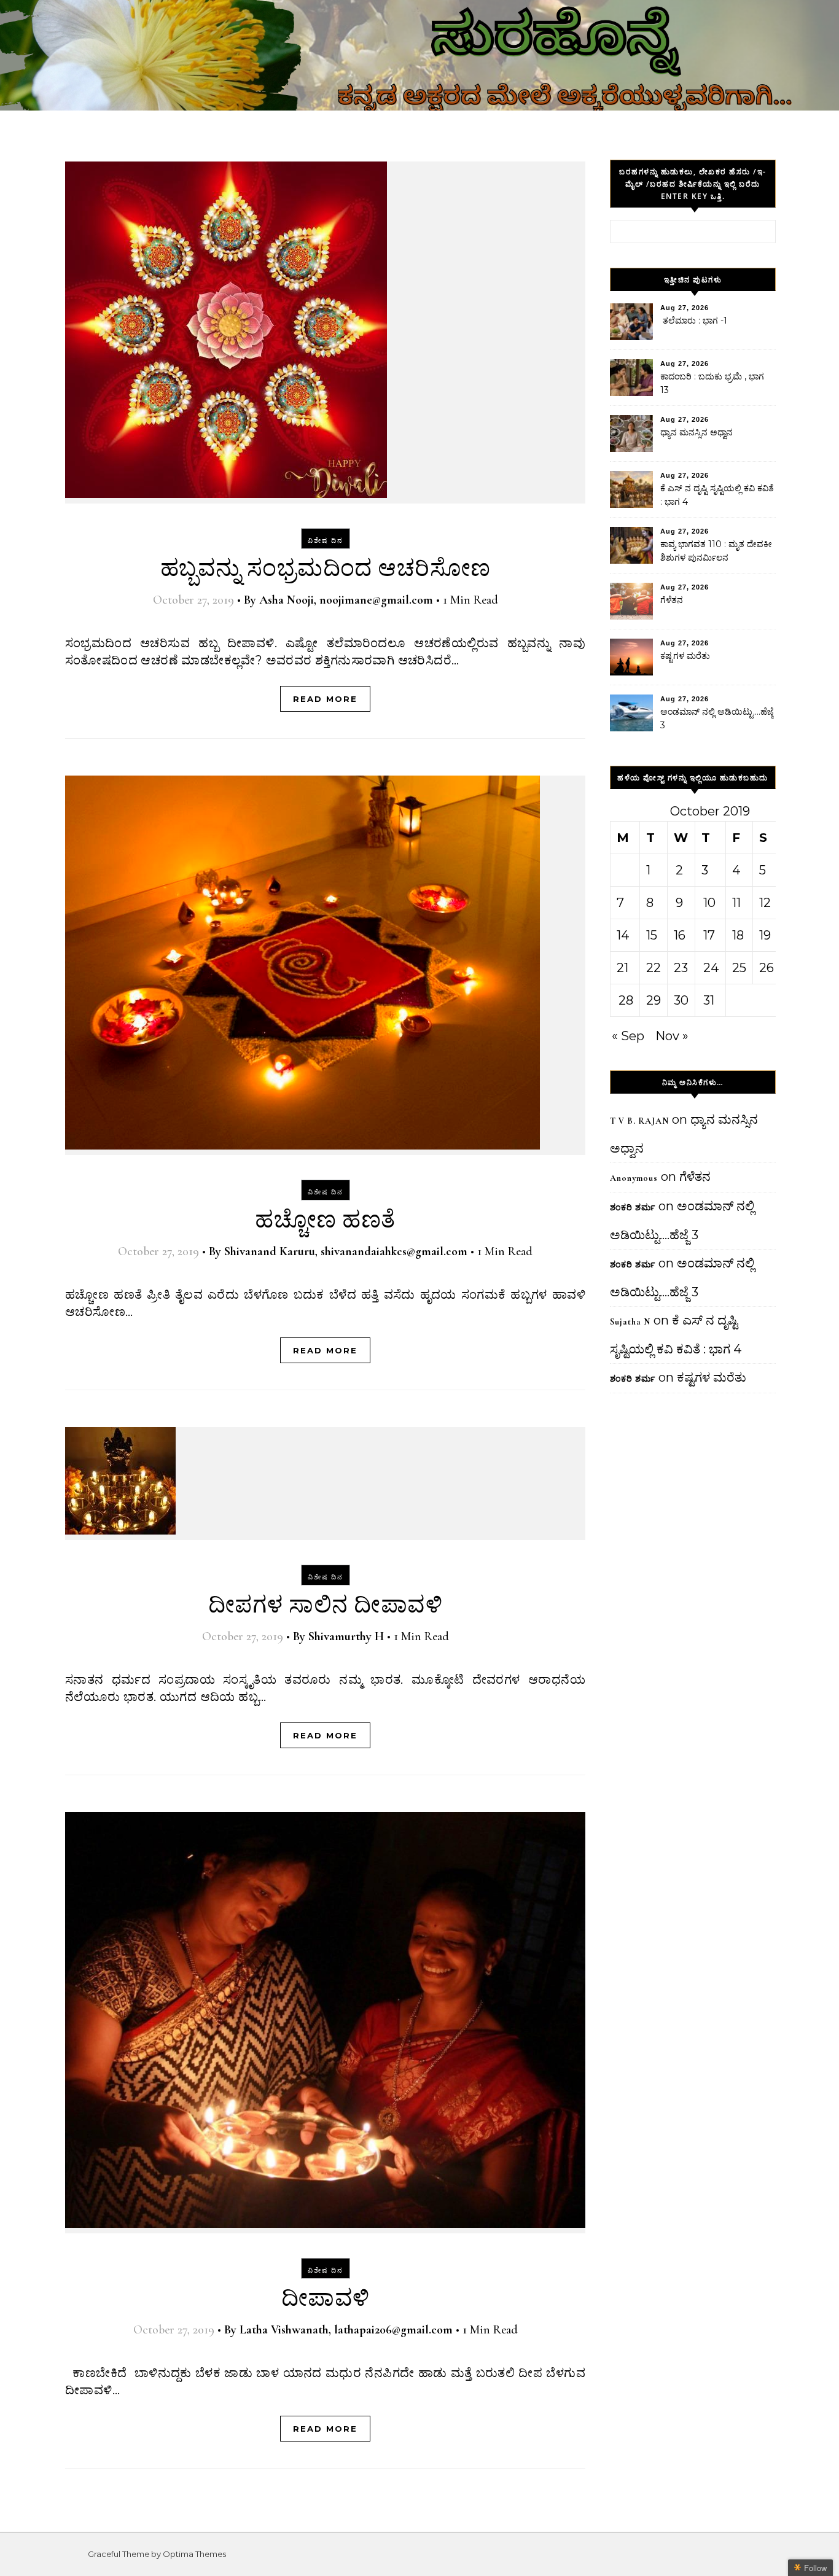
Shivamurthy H (346, 1636)
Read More (325, 699)
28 (626, 1000)
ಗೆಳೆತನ (672, 600)
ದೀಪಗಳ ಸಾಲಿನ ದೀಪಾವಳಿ (326, 1605)
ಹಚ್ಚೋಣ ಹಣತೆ (325, 1220)
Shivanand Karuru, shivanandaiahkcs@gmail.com (346, 1251)
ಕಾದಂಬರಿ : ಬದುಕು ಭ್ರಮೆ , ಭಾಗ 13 (712, 383)
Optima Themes (194, 2554)
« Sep (628, 1036)
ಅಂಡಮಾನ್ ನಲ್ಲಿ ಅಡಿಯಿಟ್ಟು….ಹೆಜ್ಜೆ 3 (717, 718)
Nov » (672, 1036)
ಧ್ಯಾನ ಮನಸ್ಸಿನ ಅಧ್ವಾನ (697, 432)
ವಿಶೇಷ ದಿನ (326, 540)
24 (711, 968)
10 (709, 903)
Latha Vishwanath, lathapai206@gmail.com (346, 2330)
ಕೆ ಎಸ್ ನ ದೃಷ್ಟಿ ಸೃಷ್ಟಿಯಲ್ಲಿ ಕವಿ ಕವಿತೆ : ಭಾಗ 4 (717, 495)
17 (709, 935)
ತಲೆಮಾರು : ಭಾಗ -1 (694, 321)
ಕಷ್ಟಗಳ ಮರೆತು (685, 656)
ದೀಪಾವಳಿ (326, 2298)
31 (709, 1000)
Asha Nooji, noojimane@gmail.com (346, 600)
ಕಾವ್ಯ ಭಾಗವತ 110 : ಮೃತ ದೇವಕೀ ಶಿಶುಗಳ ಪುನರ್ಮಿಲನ (716, 551)
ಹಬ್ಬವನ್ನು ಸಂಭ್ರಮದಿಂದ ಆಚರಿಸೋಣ (326, 569)
